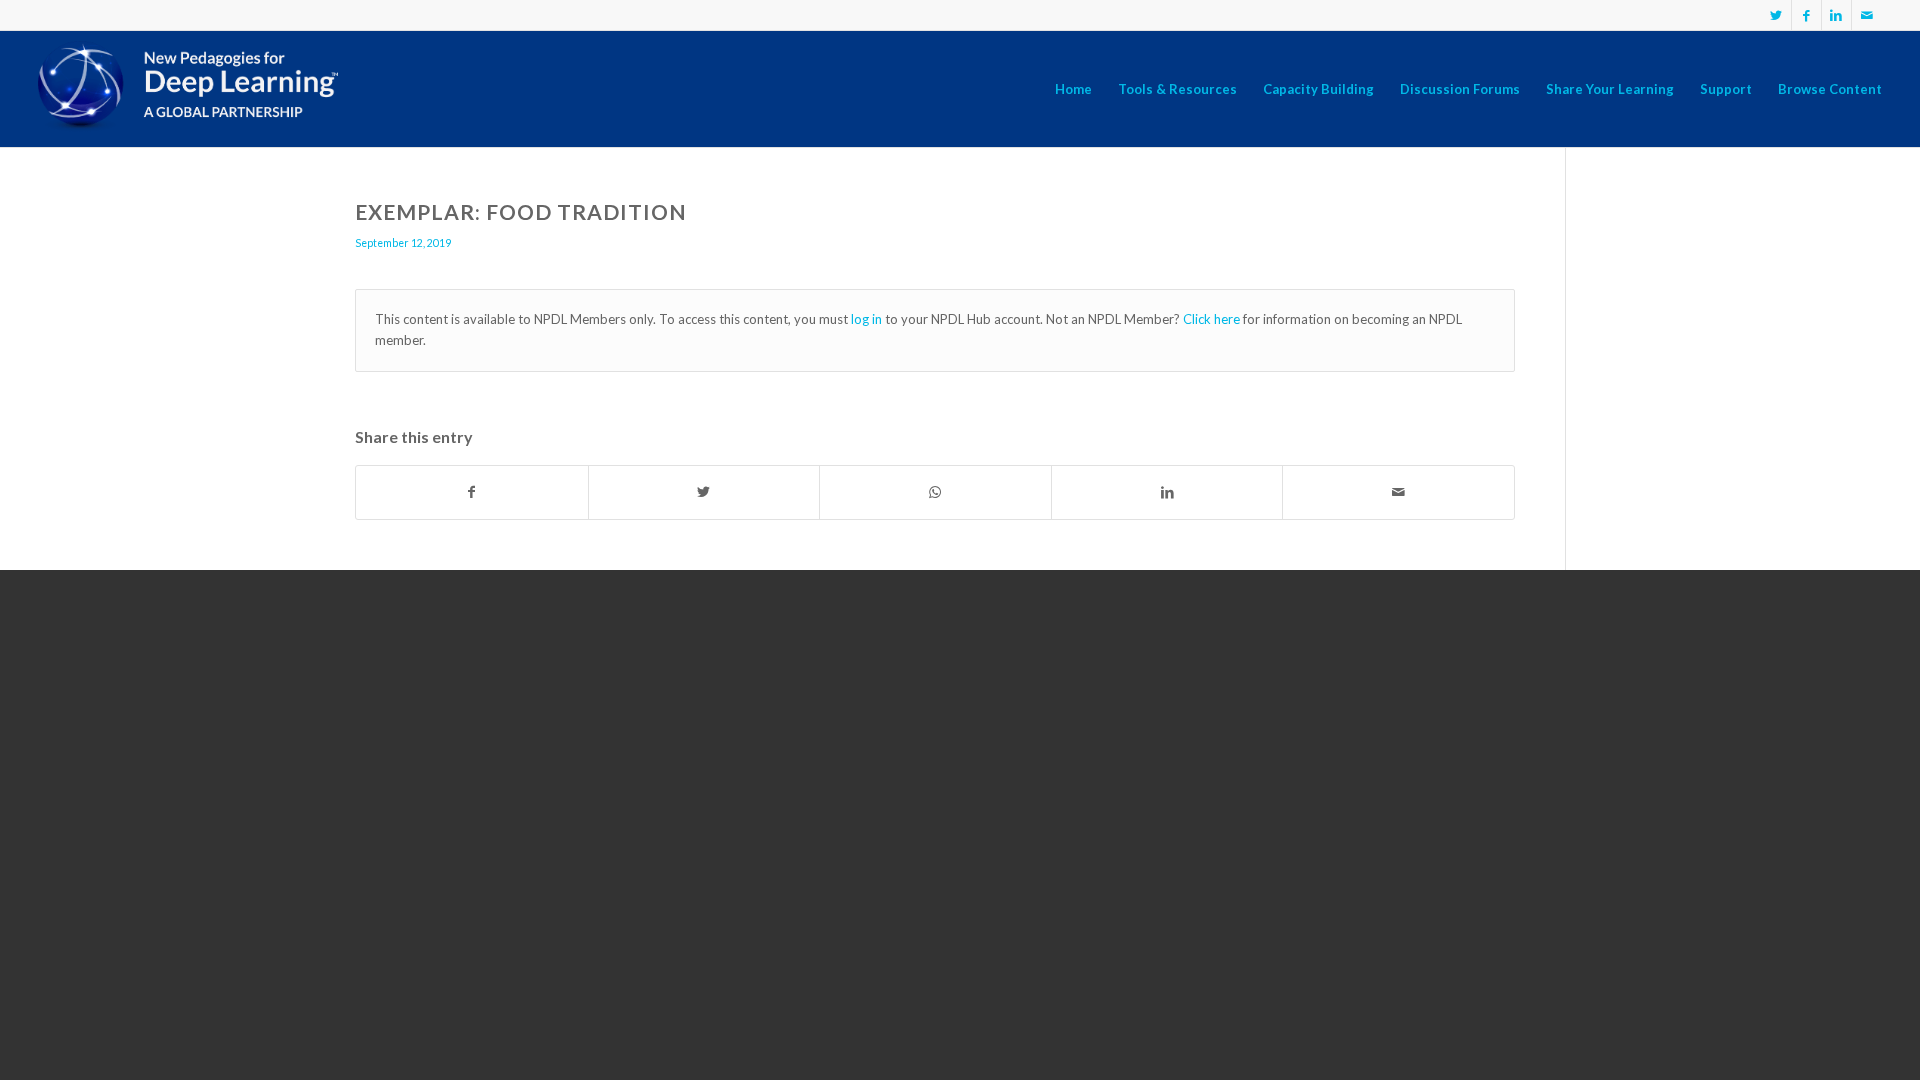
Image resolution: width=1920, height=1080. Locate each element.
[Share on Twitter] (704, 492)
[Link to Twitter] (1776, 15)
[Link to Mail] (1867, 15)
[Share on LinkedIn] (1167, 492)
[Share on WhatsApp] (935, 492)
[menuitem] (1073, 89)
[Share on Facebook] (472, 492)
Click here (1211, 319)
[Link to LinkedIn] (1836, 15)
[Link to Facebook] (1806, 15)
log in (866, 319)
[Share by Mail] (1398, 492)
